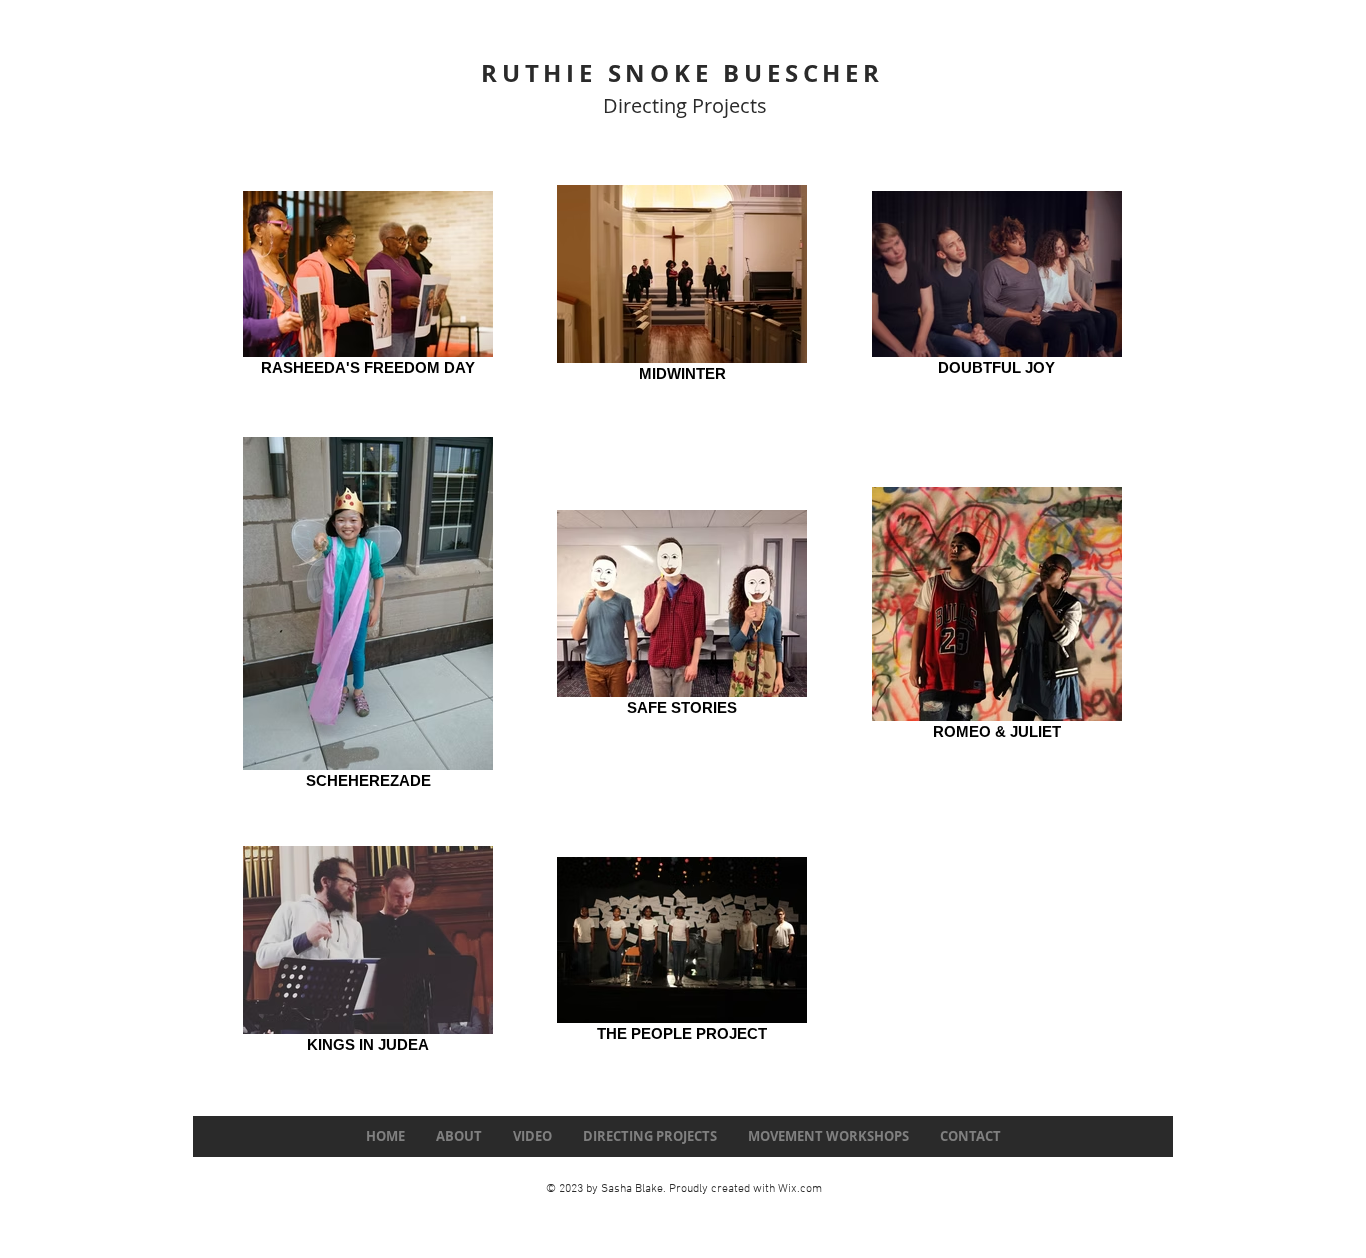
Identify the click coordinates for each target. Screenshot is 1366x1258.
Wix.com (800, 1189)
